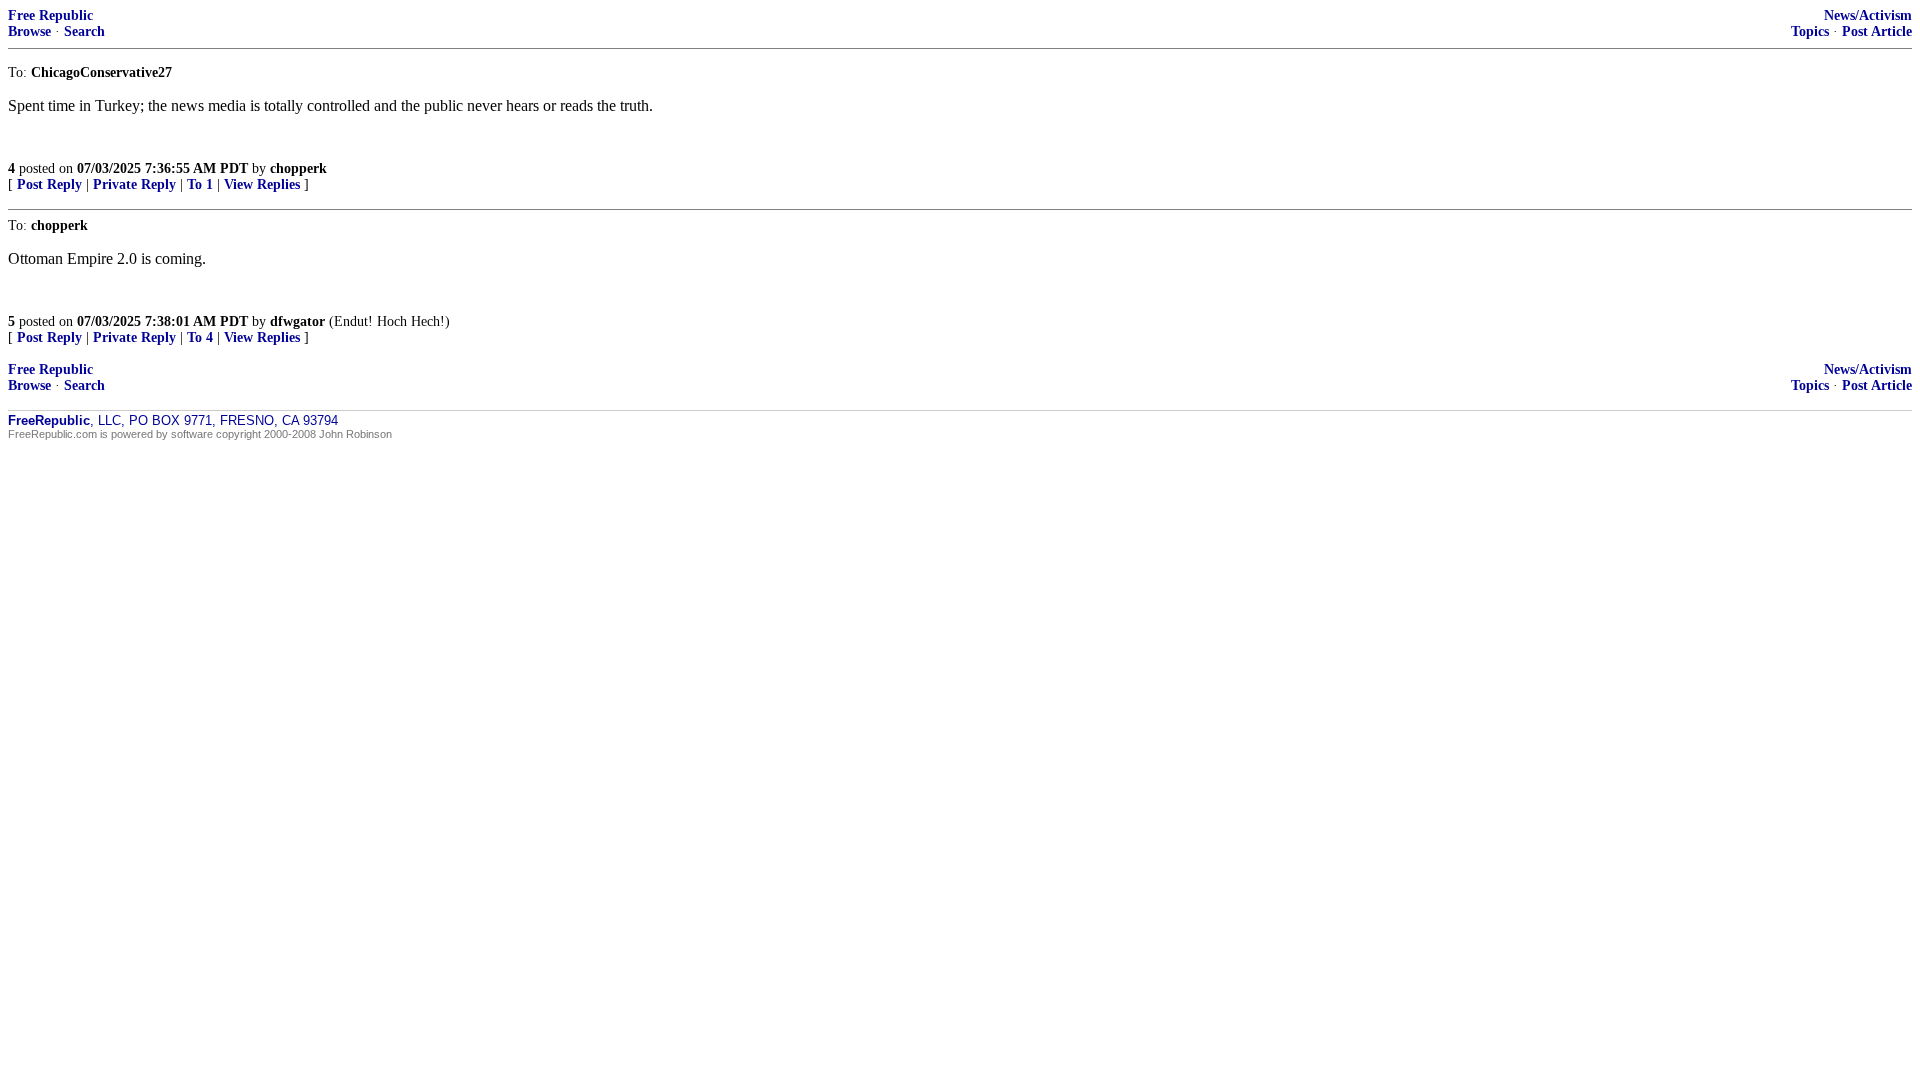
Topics (1810, 31)
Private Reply (134, 184)
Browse (29, 31)
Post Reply (49, 184)
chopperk (298, 168)
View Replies (262, 184)
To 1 (200, 184)
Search (84, 31)
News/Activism (1868, 15)
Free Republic (50, 15)
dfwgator (297, 321)
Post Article (1877, 31)
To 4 (200, 337)
